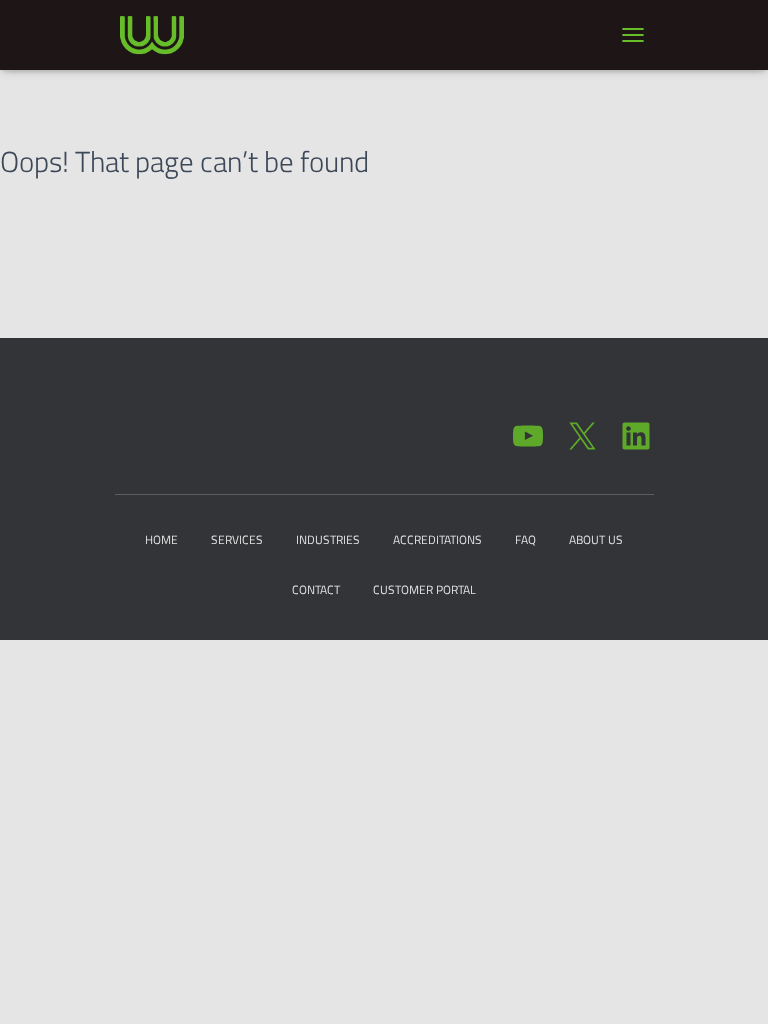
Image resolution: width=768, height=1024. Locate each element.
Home (161, 539)
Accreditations (437, 539)
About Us (596, 539)
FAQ (525, 539)
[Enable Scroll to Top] (728, 984)
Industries (328, 539)
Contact (316, 589)
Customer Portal (424, 589)
